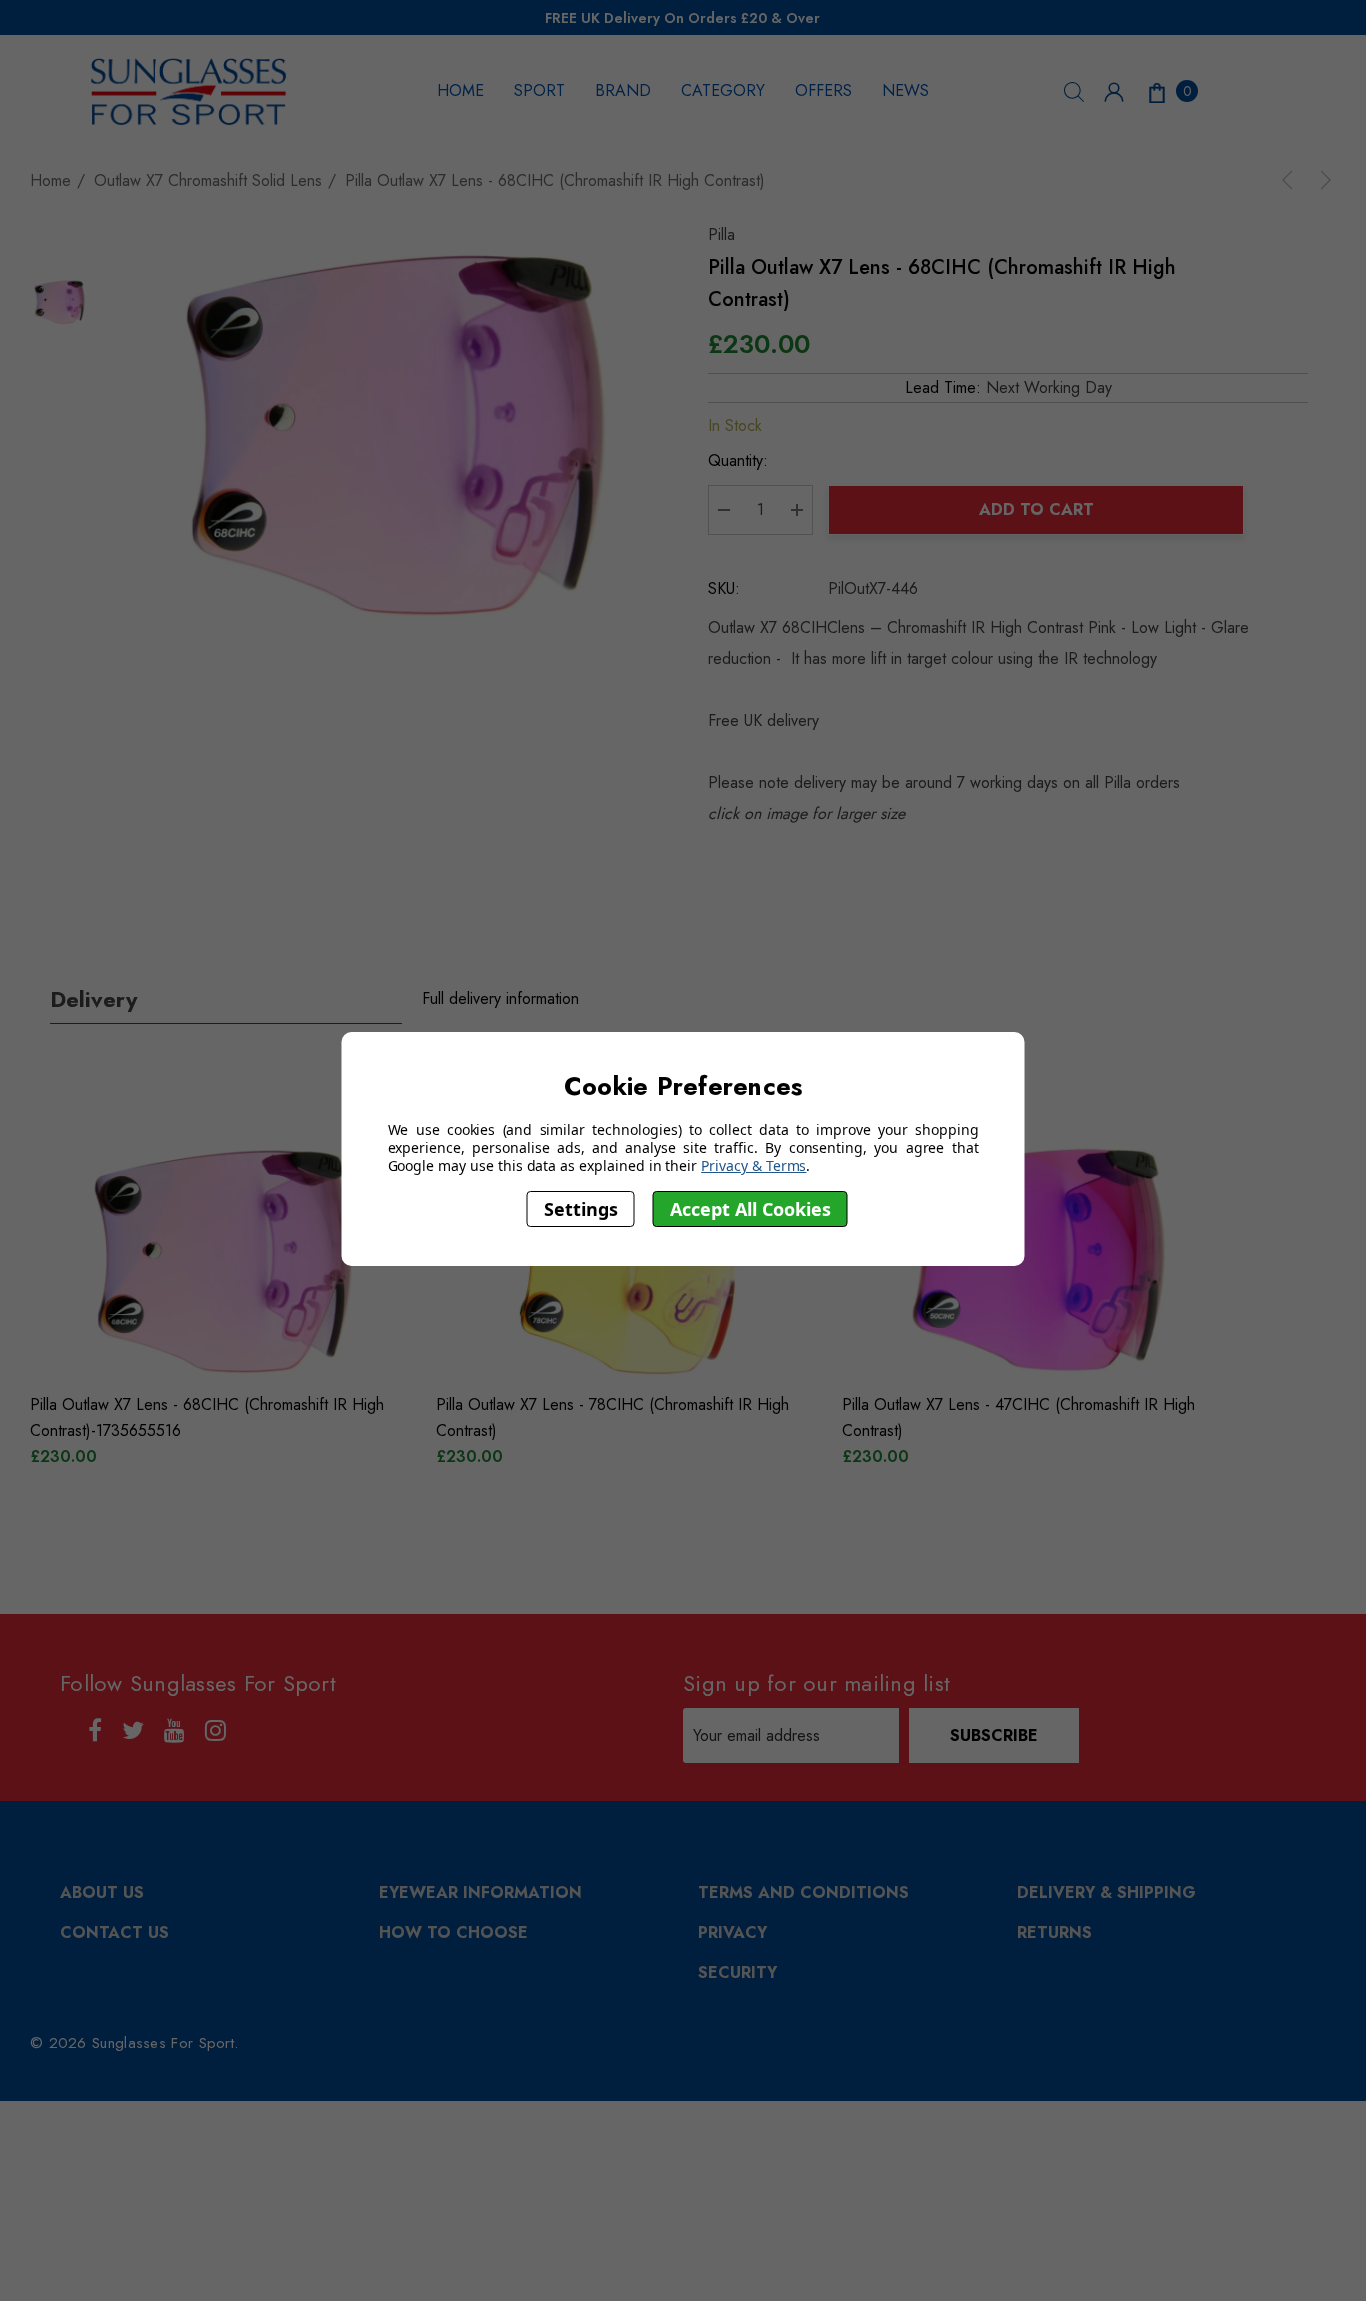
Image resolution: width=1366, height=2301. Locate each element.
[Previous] (1291, 180)
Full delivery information (500, 998)
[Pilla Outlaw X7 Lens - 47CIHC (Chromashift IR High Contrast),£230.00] (1037, 1260)
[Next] (1322, 180)
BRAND (623, 90)
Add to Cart (1036, 509)
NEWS (905, 90)
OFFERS (823, 90)
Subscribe (994, 1735)
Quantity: (738, 460)
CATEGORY (723, 90)
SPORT (539, 90)
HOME (460, 90)
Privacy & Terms (753, 1165)
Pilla (721, 234)
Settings (581, 1209)
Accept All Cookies (750, 1209)
